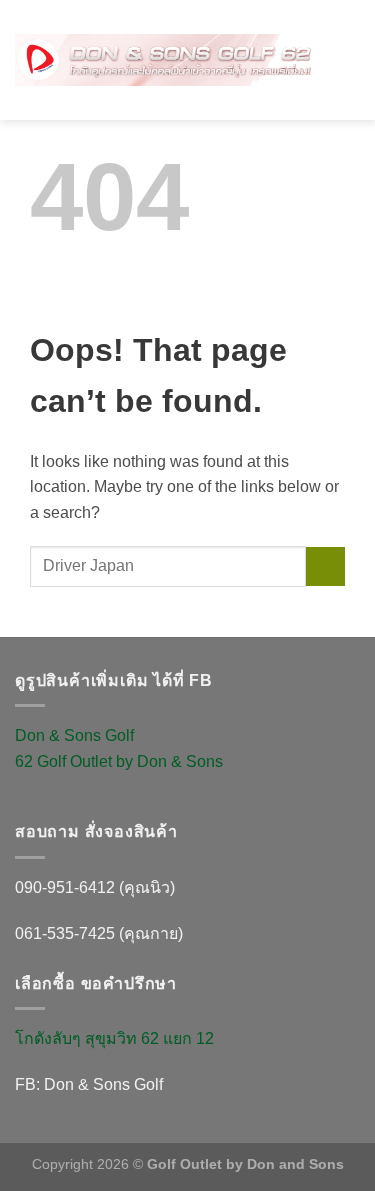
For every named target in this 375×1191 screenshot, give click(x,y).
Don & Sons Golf (74, 735)
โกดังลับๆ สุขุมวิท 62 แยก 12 (114, 1038)
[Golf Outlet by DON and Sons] (164, 60)
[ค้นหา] (337, 35)
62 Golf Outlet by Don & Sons (119, 761)
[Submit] (325, 566)
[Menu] (348, 79)
